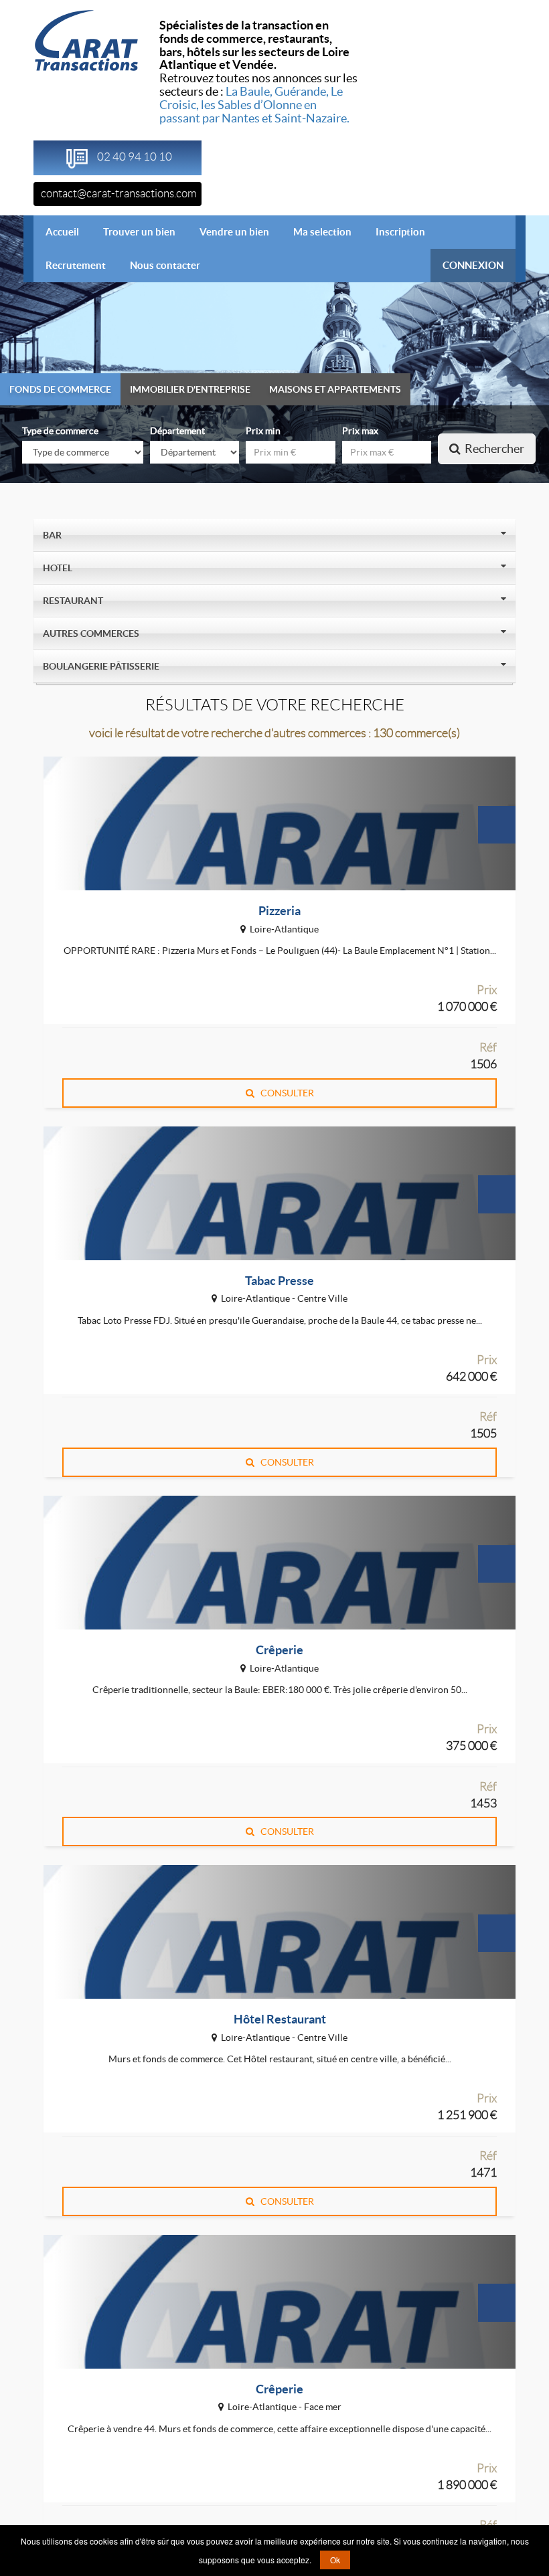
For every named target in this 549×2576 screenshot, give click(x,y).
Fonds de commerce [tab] (60, 389)
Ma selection (322, 232)
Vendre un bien (234, 232)
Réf (488, 1048)
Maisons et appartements (335, 389)
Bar (53, 535)
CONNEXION (473, 265)
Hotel (59, 568)
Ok (335, 2560)
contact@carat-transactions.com (119, 193)
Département (177, 431)
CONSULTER (284, 1093)
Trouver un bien (139, 232)
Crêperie (280, 1650)
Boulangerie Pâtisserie (102, 666)
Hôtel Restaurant (280, 2019)
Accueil (68, 231)
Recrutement (76, 265)
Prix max (360, 431)
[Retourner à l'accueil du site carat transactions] (86, 39)
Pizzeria (280, 911)
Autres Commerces (92, 633)
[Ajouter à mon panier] (497, 825)
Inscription (400, 232)
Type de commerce (60, 431)
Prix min (263, 431)
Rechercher (492, 449)
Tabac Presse (280, 1281)
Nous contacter (165, 265)
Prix (487, 990)
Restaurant (74, 601)
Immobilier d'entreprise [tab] (190, 389)
